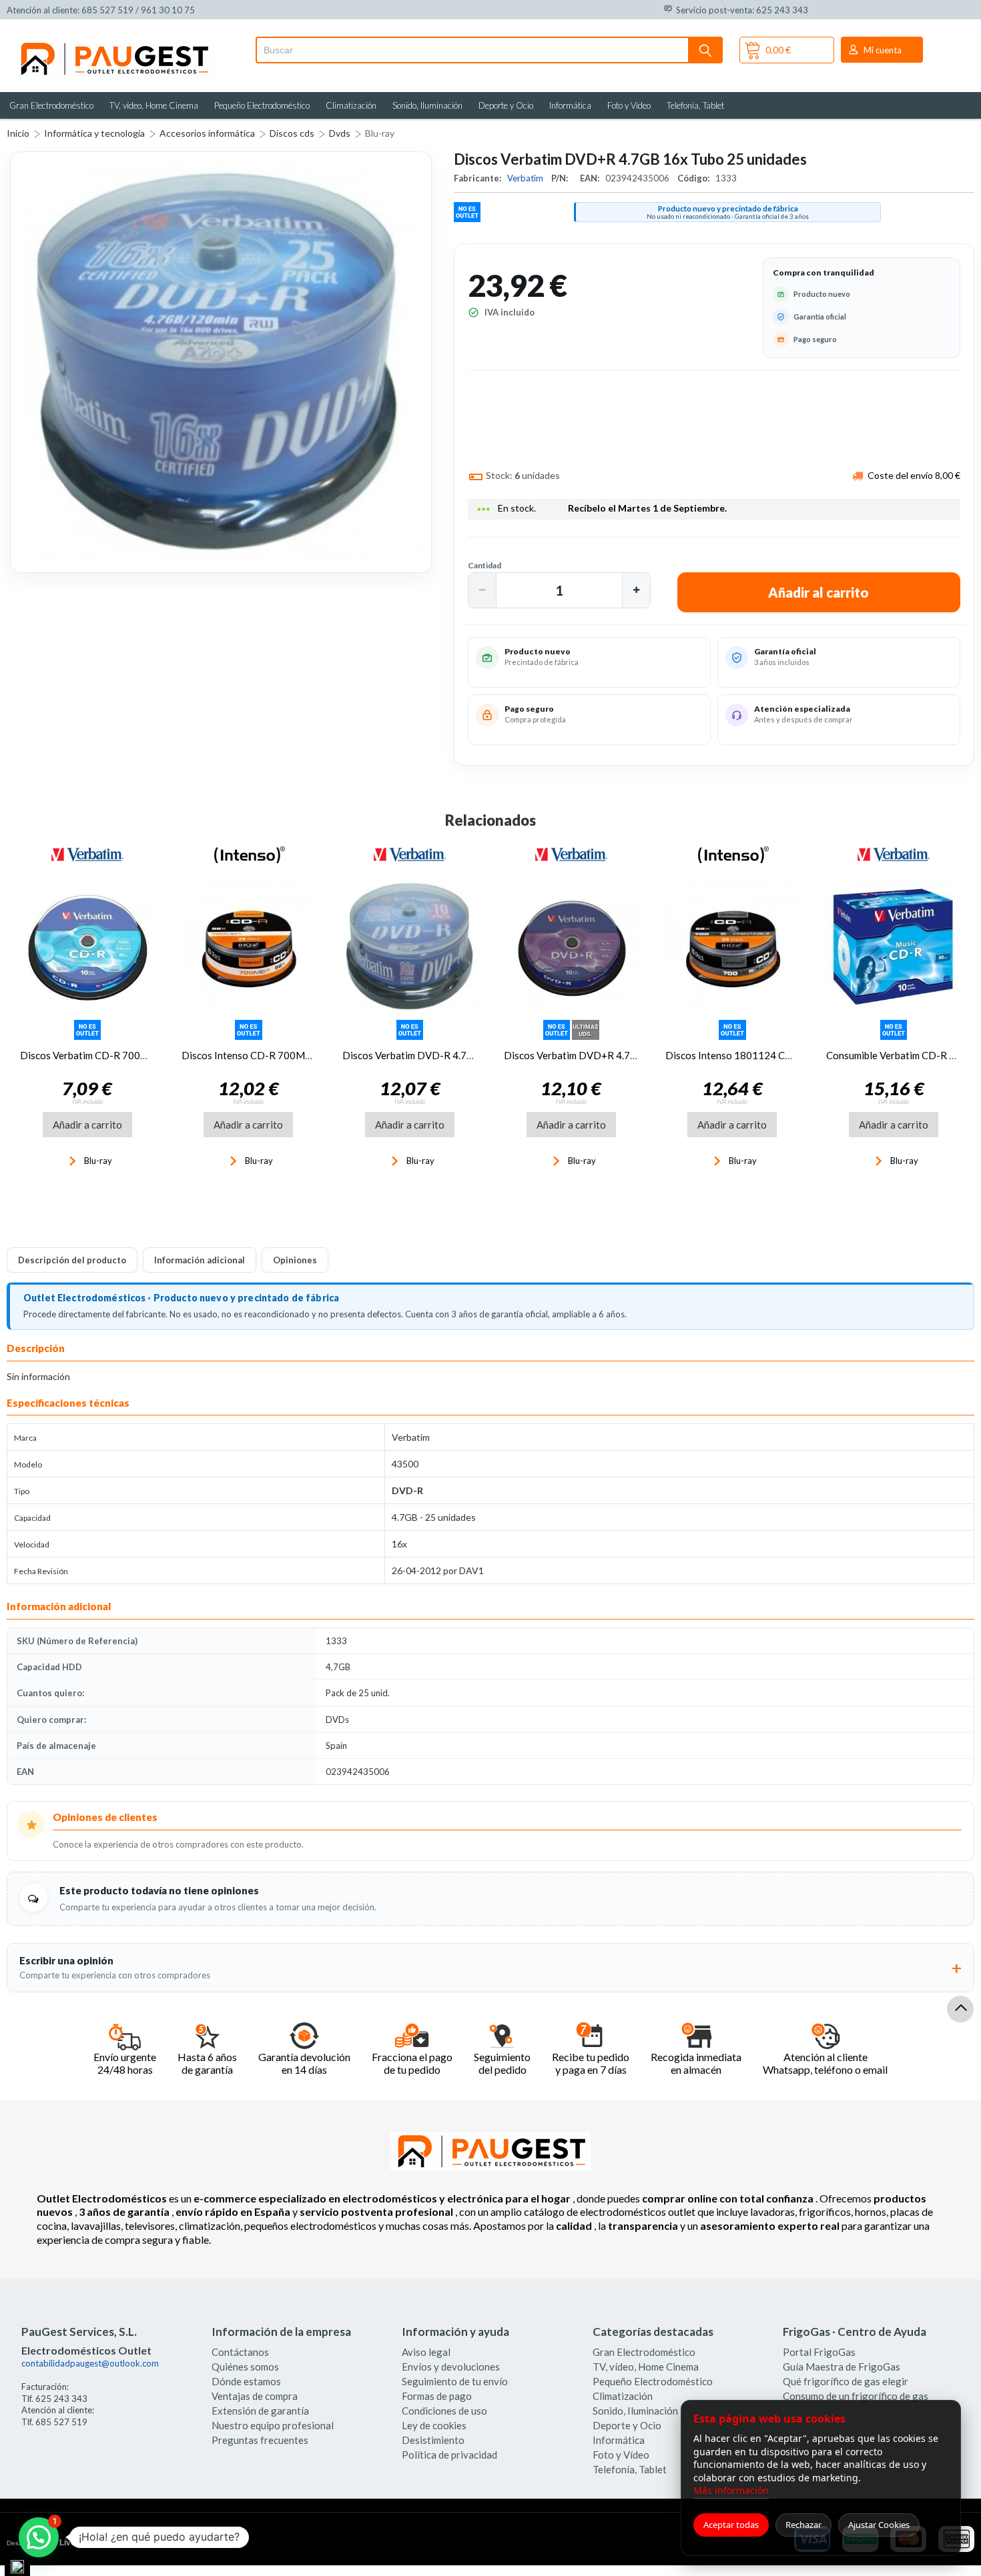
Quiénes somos (245, 2367)
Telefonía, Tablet (695, 105)
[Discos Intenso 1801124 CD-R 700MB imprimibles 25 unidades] (733, 946)
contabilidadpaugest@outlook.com (90, 2363)
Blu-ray (380, 133)
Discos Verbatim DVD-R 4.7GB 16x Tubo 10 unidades (461, 1055)
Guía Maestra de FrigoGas (842, 2367)
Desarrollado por (62, 2543)
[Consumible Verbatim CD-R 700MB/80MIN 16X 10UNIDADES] (894, 946)
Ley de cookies (434, 2425)
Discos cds (292, 133)
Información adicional (200, 1260)
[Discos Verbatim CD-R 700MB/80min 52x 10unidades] (87, 946)
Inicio (18, 133)
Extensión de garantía (260, 2411)
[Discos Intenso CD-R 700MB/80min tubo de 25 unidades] (249, 946)
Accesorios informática (207, 133)
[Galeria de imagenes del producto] (221, 362)
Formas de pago (437, 2396)
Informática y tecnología (94, 133)
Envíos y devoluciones (451, 2367)
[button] (482, 590)
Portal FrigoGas (819, 2352)
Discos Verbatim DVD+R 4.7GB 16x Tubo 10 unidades (624, 1055)
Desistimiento (433, 2440)
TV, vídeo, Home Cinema (154, 105)
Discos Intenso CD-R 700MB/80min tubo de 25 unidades (308, 1055)
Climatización (351, 105)
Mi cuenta (883, 50)
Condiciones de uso (444, 2411)
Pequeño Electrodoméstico (262, 105)
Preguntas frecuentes (260, 2440)
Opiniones (295, 1260)
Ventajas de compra (255, 2396)
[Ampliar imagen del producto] (221, 362)
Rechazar (803, 2525)
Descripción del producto (72, 1260)
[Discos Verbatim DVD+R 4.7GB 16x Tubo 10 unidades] (571, 946)
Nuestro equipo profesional (273, 2425)
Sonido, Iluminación (427, 105)
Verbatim (526, 178)
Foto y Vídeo (629, 105)
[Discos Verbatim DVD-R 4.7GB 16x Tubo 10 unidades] (410, 946)
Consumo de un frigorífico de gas (856, 2396)
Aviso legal (426, 2352)
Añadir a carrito (87, 1125)
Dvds (340, 133)
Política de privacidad (449, 2455)
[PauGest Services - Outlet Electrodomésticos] (113, 45)
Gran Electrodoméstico (51, 105)
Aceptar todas (731, 2525)
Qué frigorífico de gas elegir (846, 2381)
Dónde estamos (246, 2381)
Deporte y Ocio (506, 105)
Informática (570, 105)
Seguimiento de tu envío (455, 2381)
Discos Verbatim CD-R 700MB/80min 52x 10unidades (140, 1055)
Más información (731, 2490)
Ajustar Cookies (879, 2525)
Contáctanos (240, 2352)
